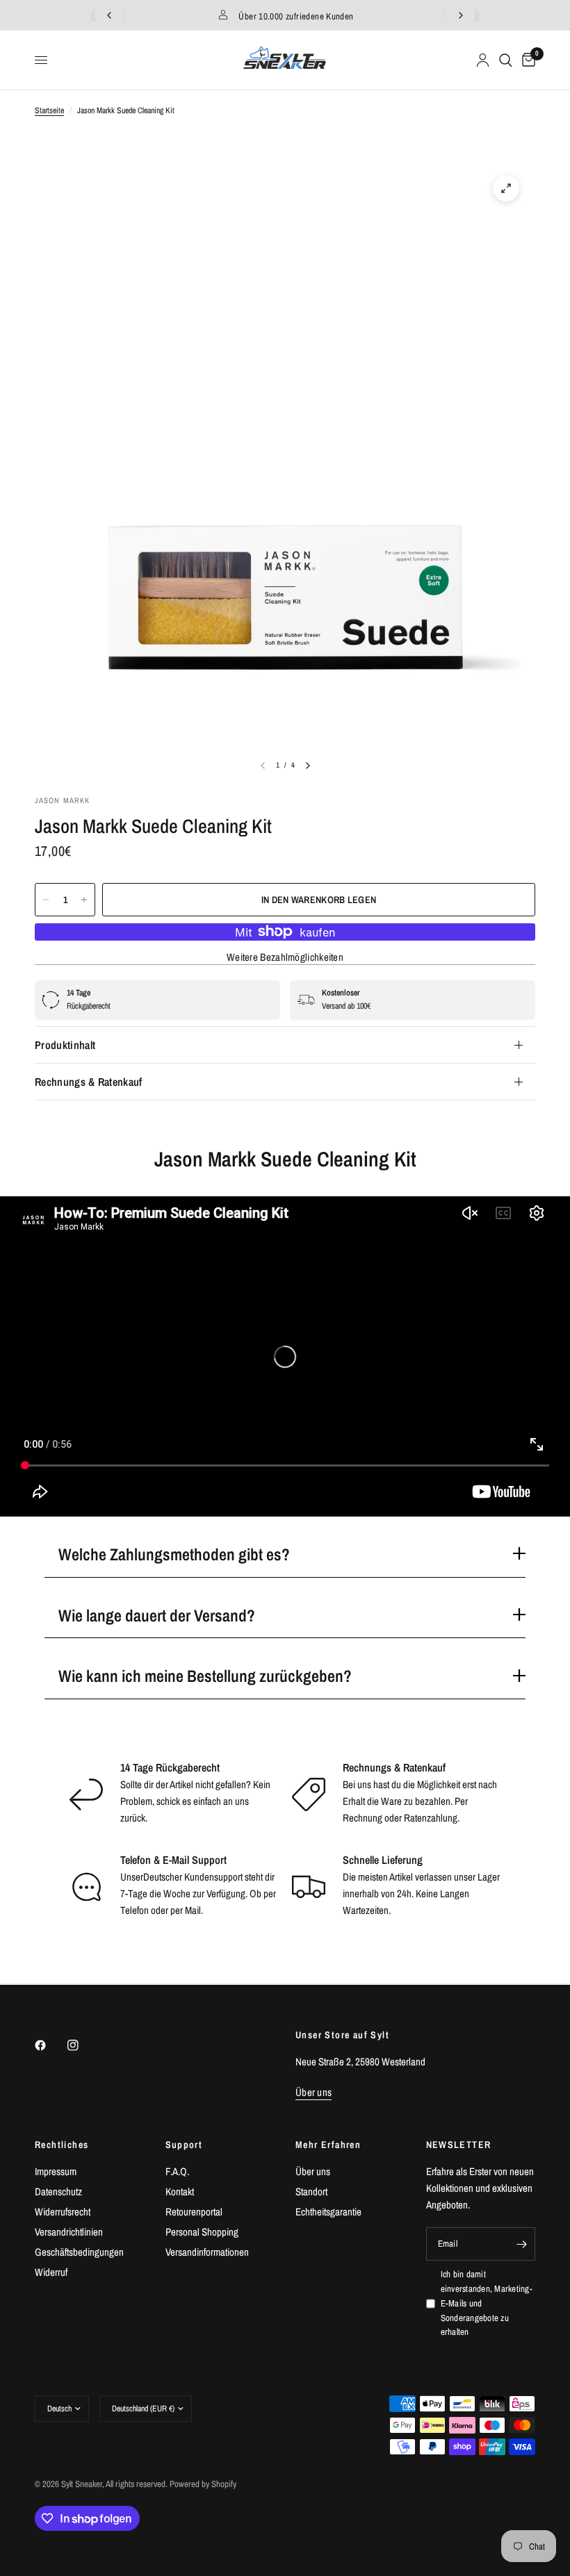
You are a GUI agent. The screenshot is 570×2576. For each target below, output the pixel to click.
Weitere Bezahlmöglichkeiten (285, 957)
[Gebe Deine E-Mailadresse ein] (521, 2244)
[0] (526, 60)
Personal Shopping (202, 2232)
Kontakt (180, 2191)
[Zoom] (506, 188)
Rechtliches (62, 2145)
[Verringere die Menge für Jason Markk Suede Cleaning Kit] (46, 900)
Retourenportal (194, 2212)
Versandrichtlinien (69, 2232)
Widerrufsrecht (63, 2212)
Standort (311, 2191)
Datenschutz (58, 2191)
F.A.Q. (177, 2171)
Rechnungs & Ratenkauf (89, 1082)
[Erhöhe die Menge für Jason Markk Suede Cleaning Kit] (84, 900)
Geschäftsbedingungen (79, 2252)
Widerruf (51, 2272)
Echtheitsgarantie (328, 2212)
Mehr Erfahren (328, 2145)
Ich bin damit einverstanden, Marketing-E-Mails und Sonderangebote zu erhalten (487, 2303)
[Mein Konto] (483, 60)
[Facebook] (50, 2045)
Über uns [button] (313, 2092)
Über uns (313, 2171)
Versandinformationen (207, 2252)
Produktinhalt (65, 1045)
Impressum (56, 2171)
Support (184, 2145)
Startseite (49, 110)
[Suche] (506, 60)
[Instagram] (83, 2045)
